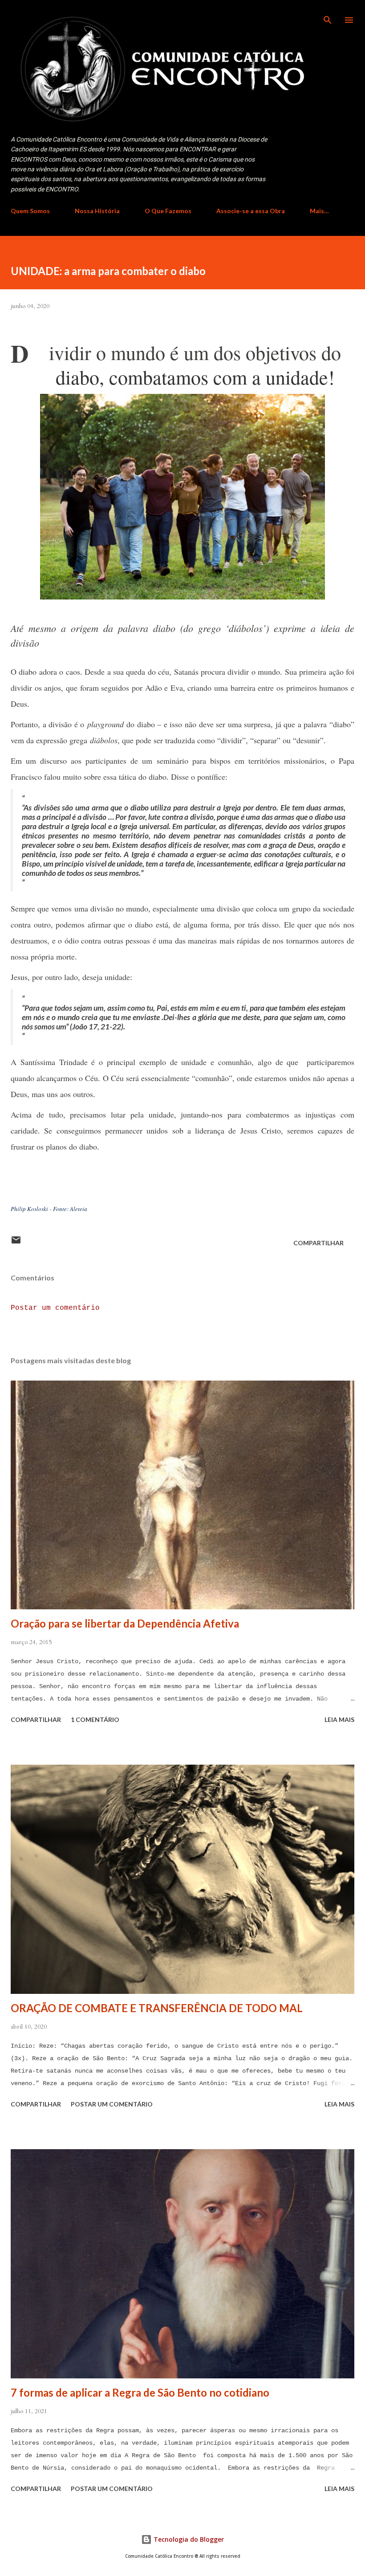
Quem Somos (30, 211)
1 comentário (95, 1719)
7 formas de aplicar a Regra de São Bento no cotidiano (140, 2392)
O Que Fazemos (168, 211)
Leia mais (339, 1719)
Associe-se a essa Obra (251, 211)
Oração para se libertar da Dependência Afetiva (125, 1623)
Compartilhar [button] (318, 1243)
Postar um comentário (55, 1308)
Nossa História (97, 211)
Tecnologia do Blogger (188, 2539)
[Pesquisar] (328, 16)
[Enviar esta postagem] (16, 1243)
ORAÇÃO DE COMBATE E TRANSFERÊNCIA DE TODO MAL (157, 2008)
